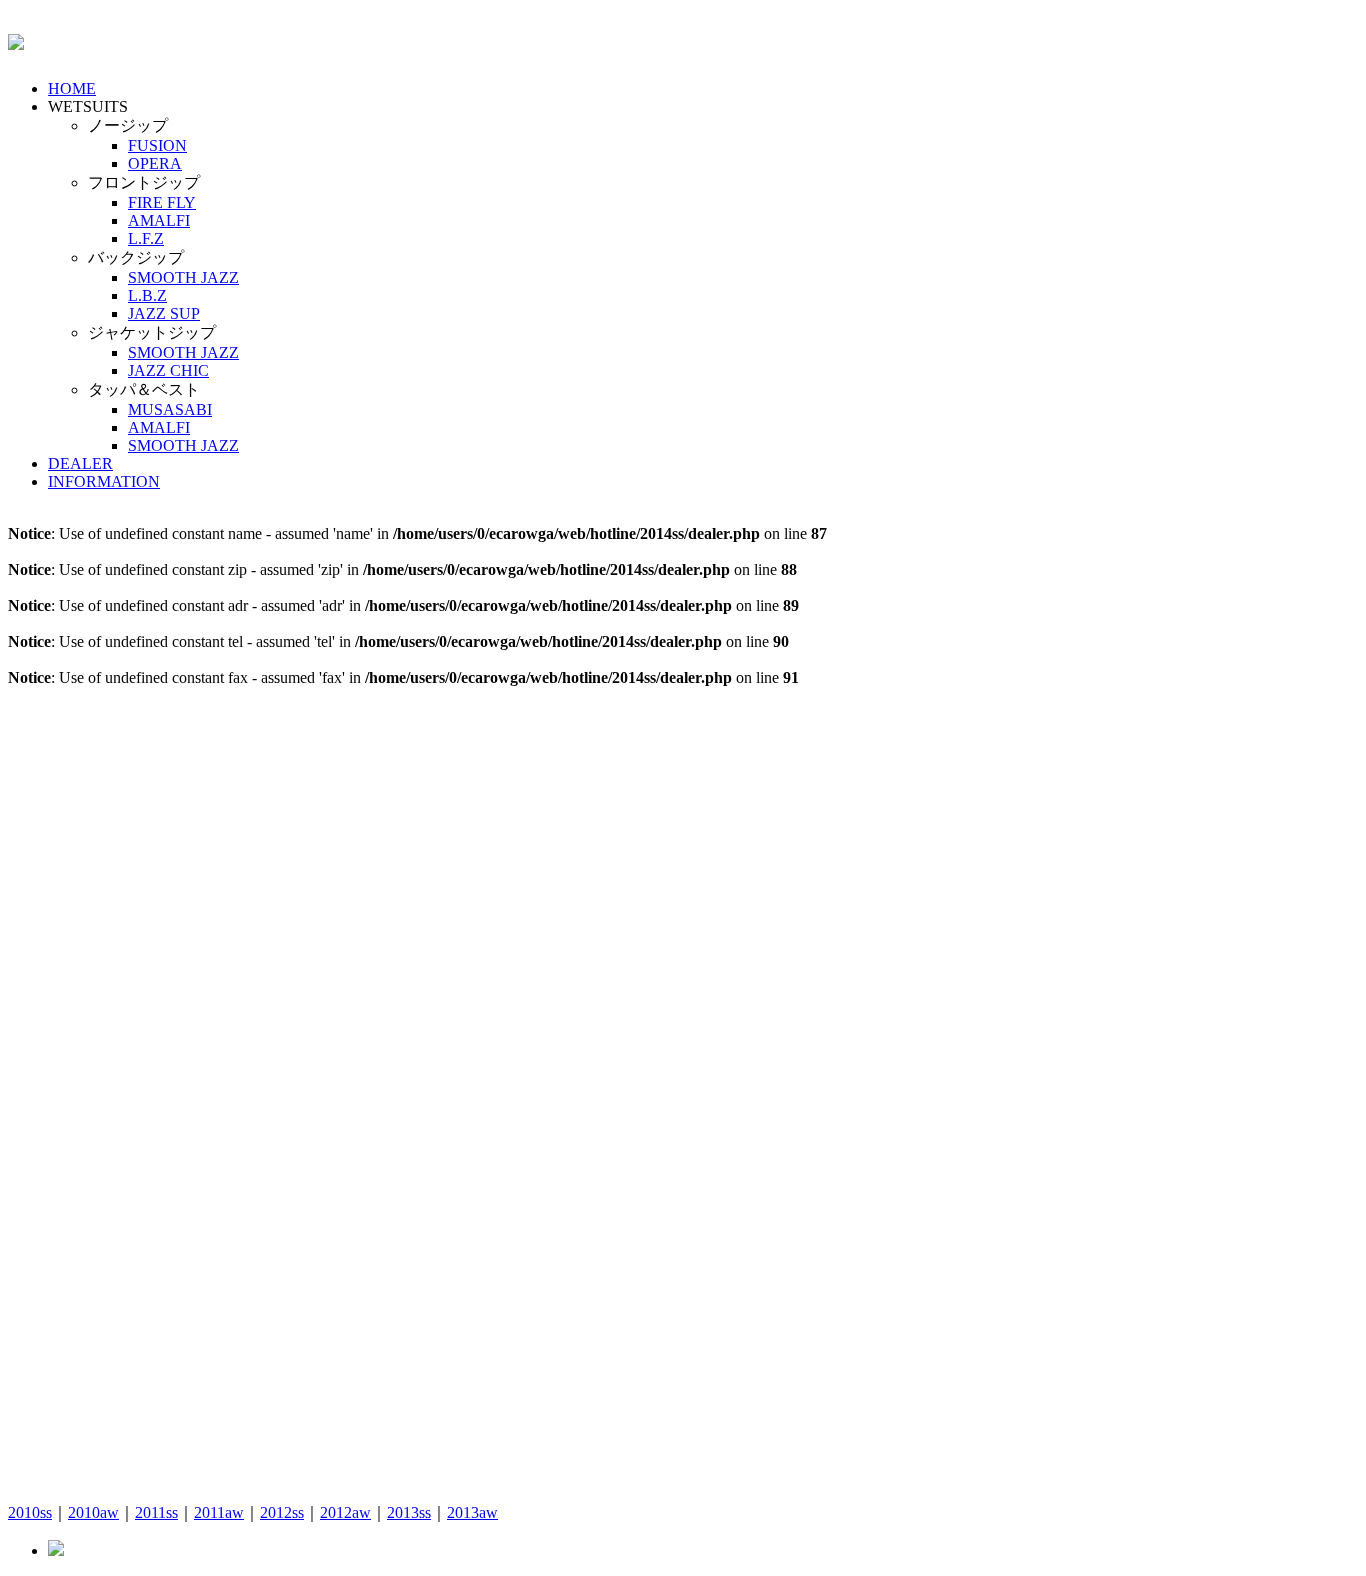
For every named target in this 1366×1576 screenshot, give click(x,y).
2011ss (156, 1512)
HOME (72, 88)
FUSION (157, 145)
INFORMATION (104, 481)
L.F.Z (146, 238)
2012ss (282, 1512)
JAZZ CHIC (168, 370)
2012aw (345, 1512)
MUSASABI (170, 409)
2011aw (219, 1512)
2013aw (472, 1512)
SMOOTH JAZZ (183, 277)
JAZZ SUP (164, 313)
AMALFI (159, 220)
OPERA (155, 163)
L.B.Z (147, 295)
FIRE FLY (162, 202)
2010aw (93, 1512)
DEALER (80, 463)
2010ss (30, 1512)
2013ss (409, 1512)
